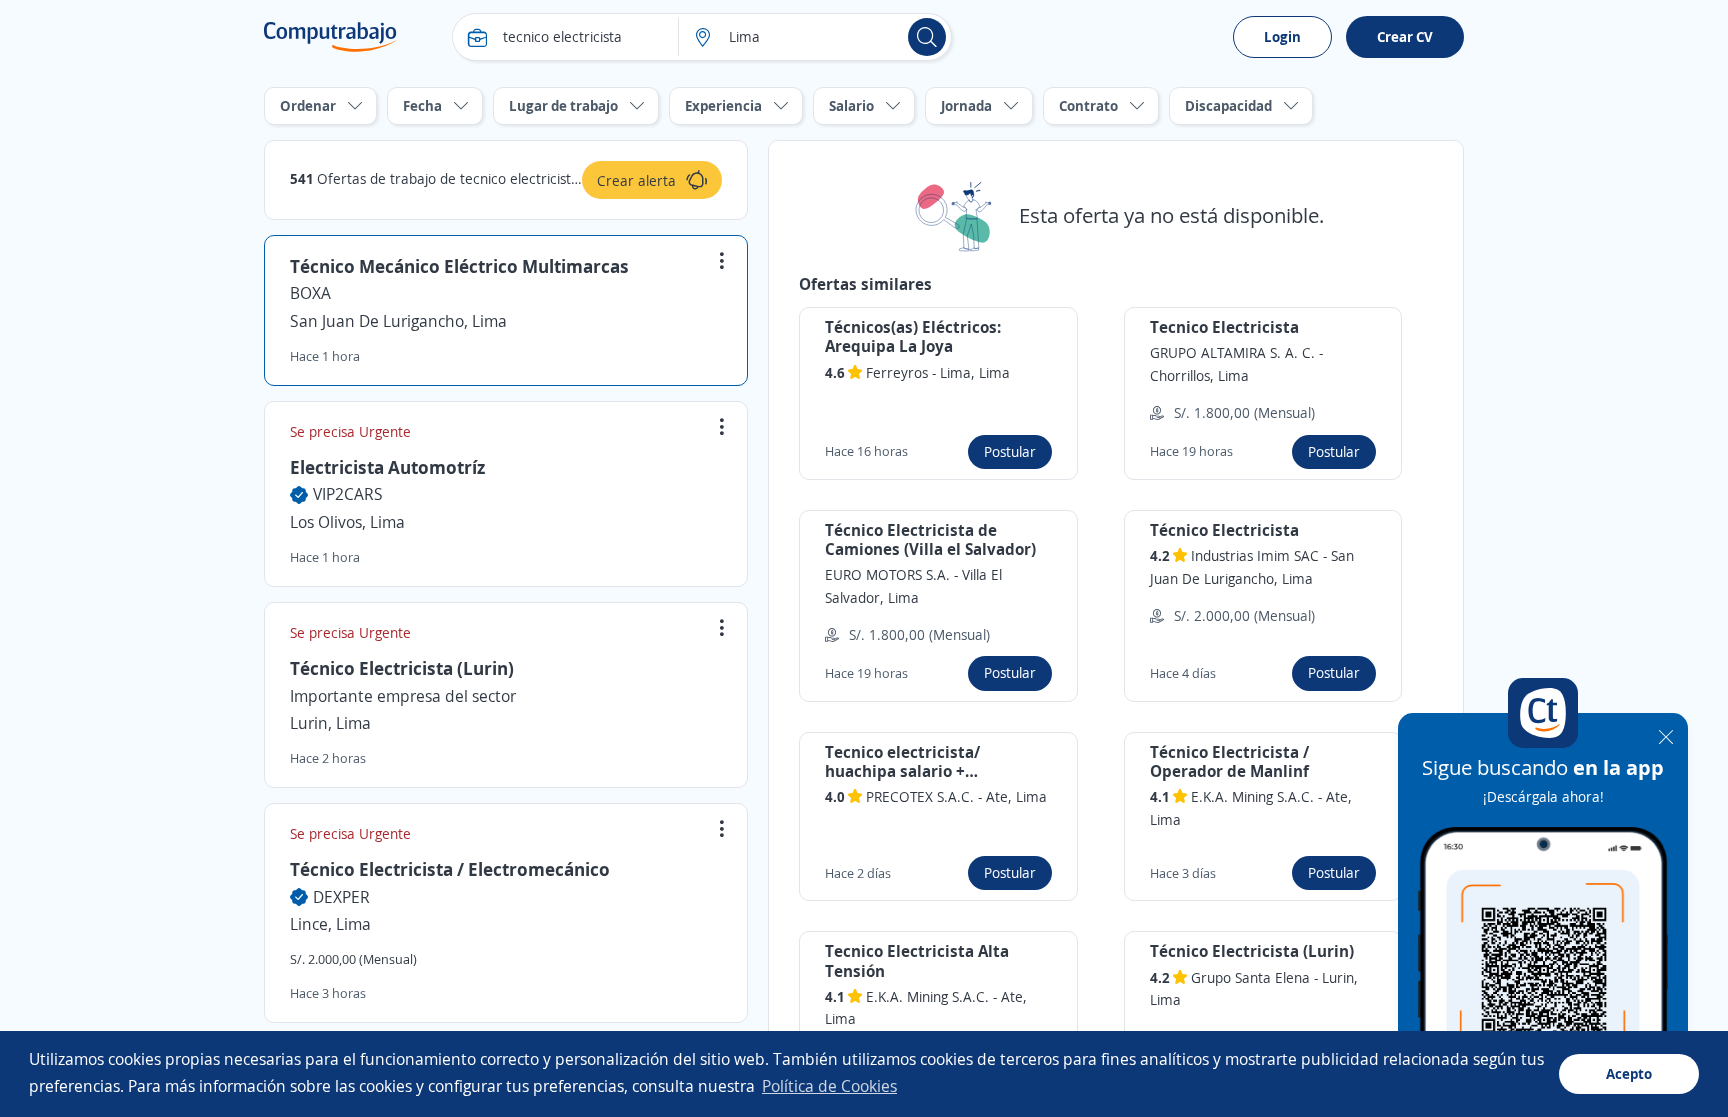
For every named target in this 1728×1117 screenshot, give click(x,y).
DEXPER (341, 897)
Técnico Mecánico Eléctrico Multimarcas (459, 266)
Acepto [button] (1629, 1073)
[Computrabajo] (330, 37)
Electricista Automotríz (387, 467)
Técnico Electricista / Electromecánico (450, 869)
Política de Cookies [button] (829, 1086)
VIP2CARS (348, 494)
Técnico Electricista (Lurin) (402, 668)
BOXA (310, 293)
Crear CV (1405, 36)
